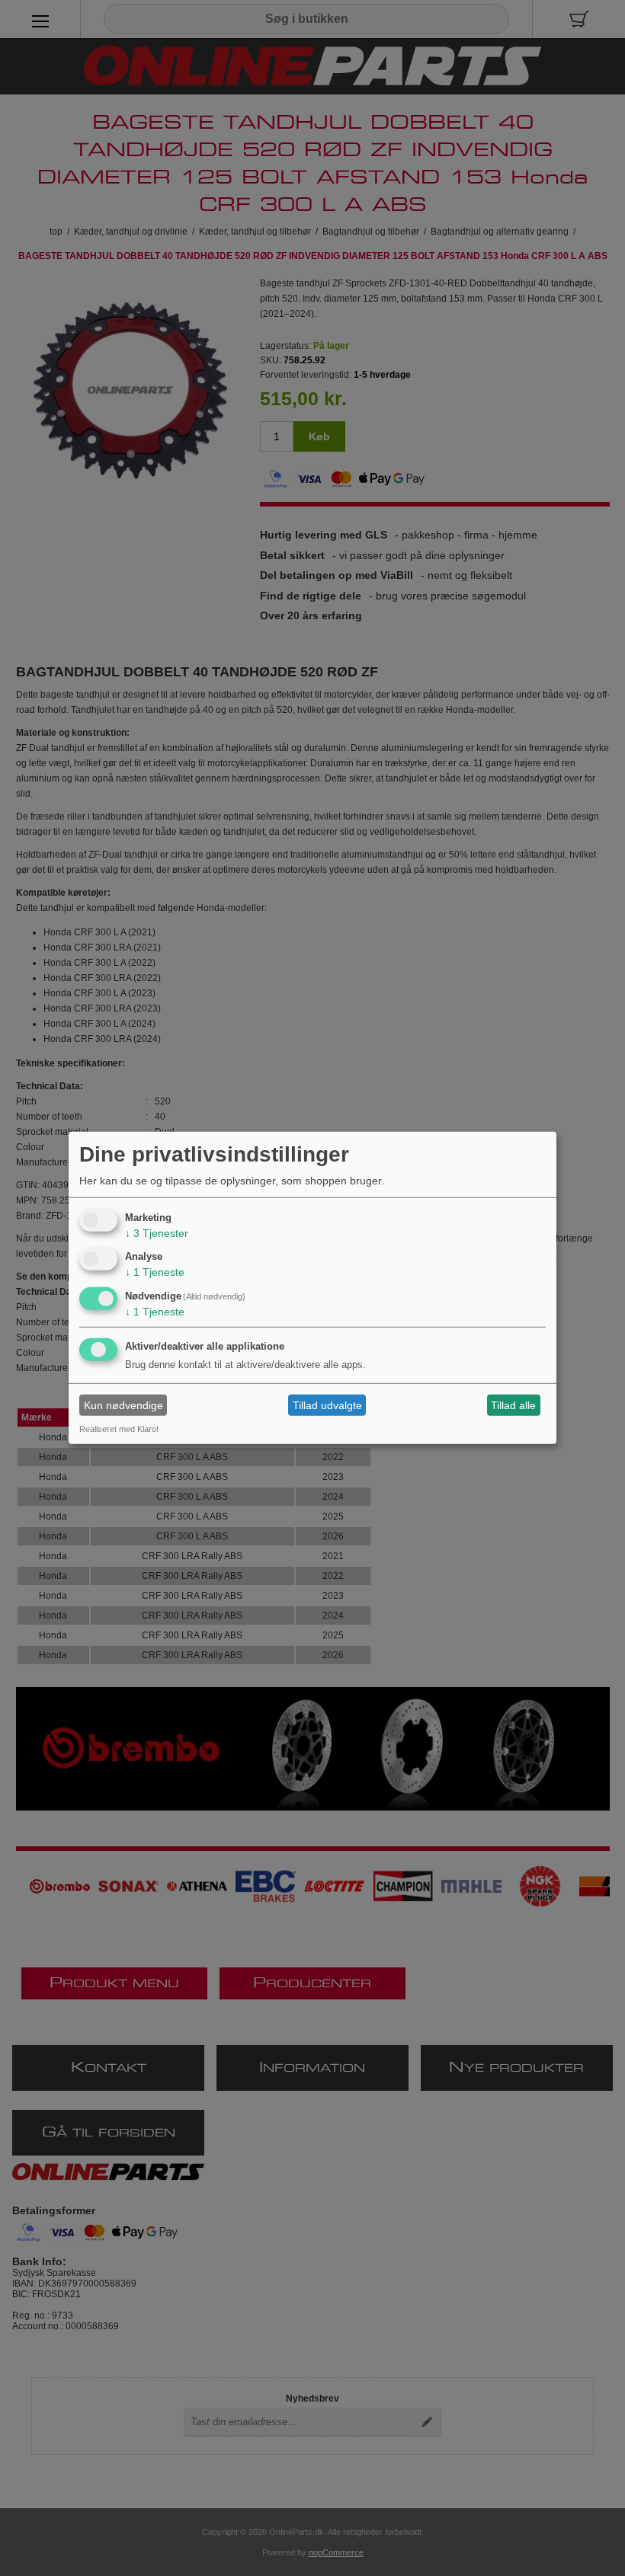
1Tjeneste (155, 1272)
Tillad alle (513, 1405)
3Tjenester (157, 1232)
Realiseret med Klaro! (119, 1429)
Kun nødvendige (123, 1405)
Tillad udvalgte (327, 1405)
